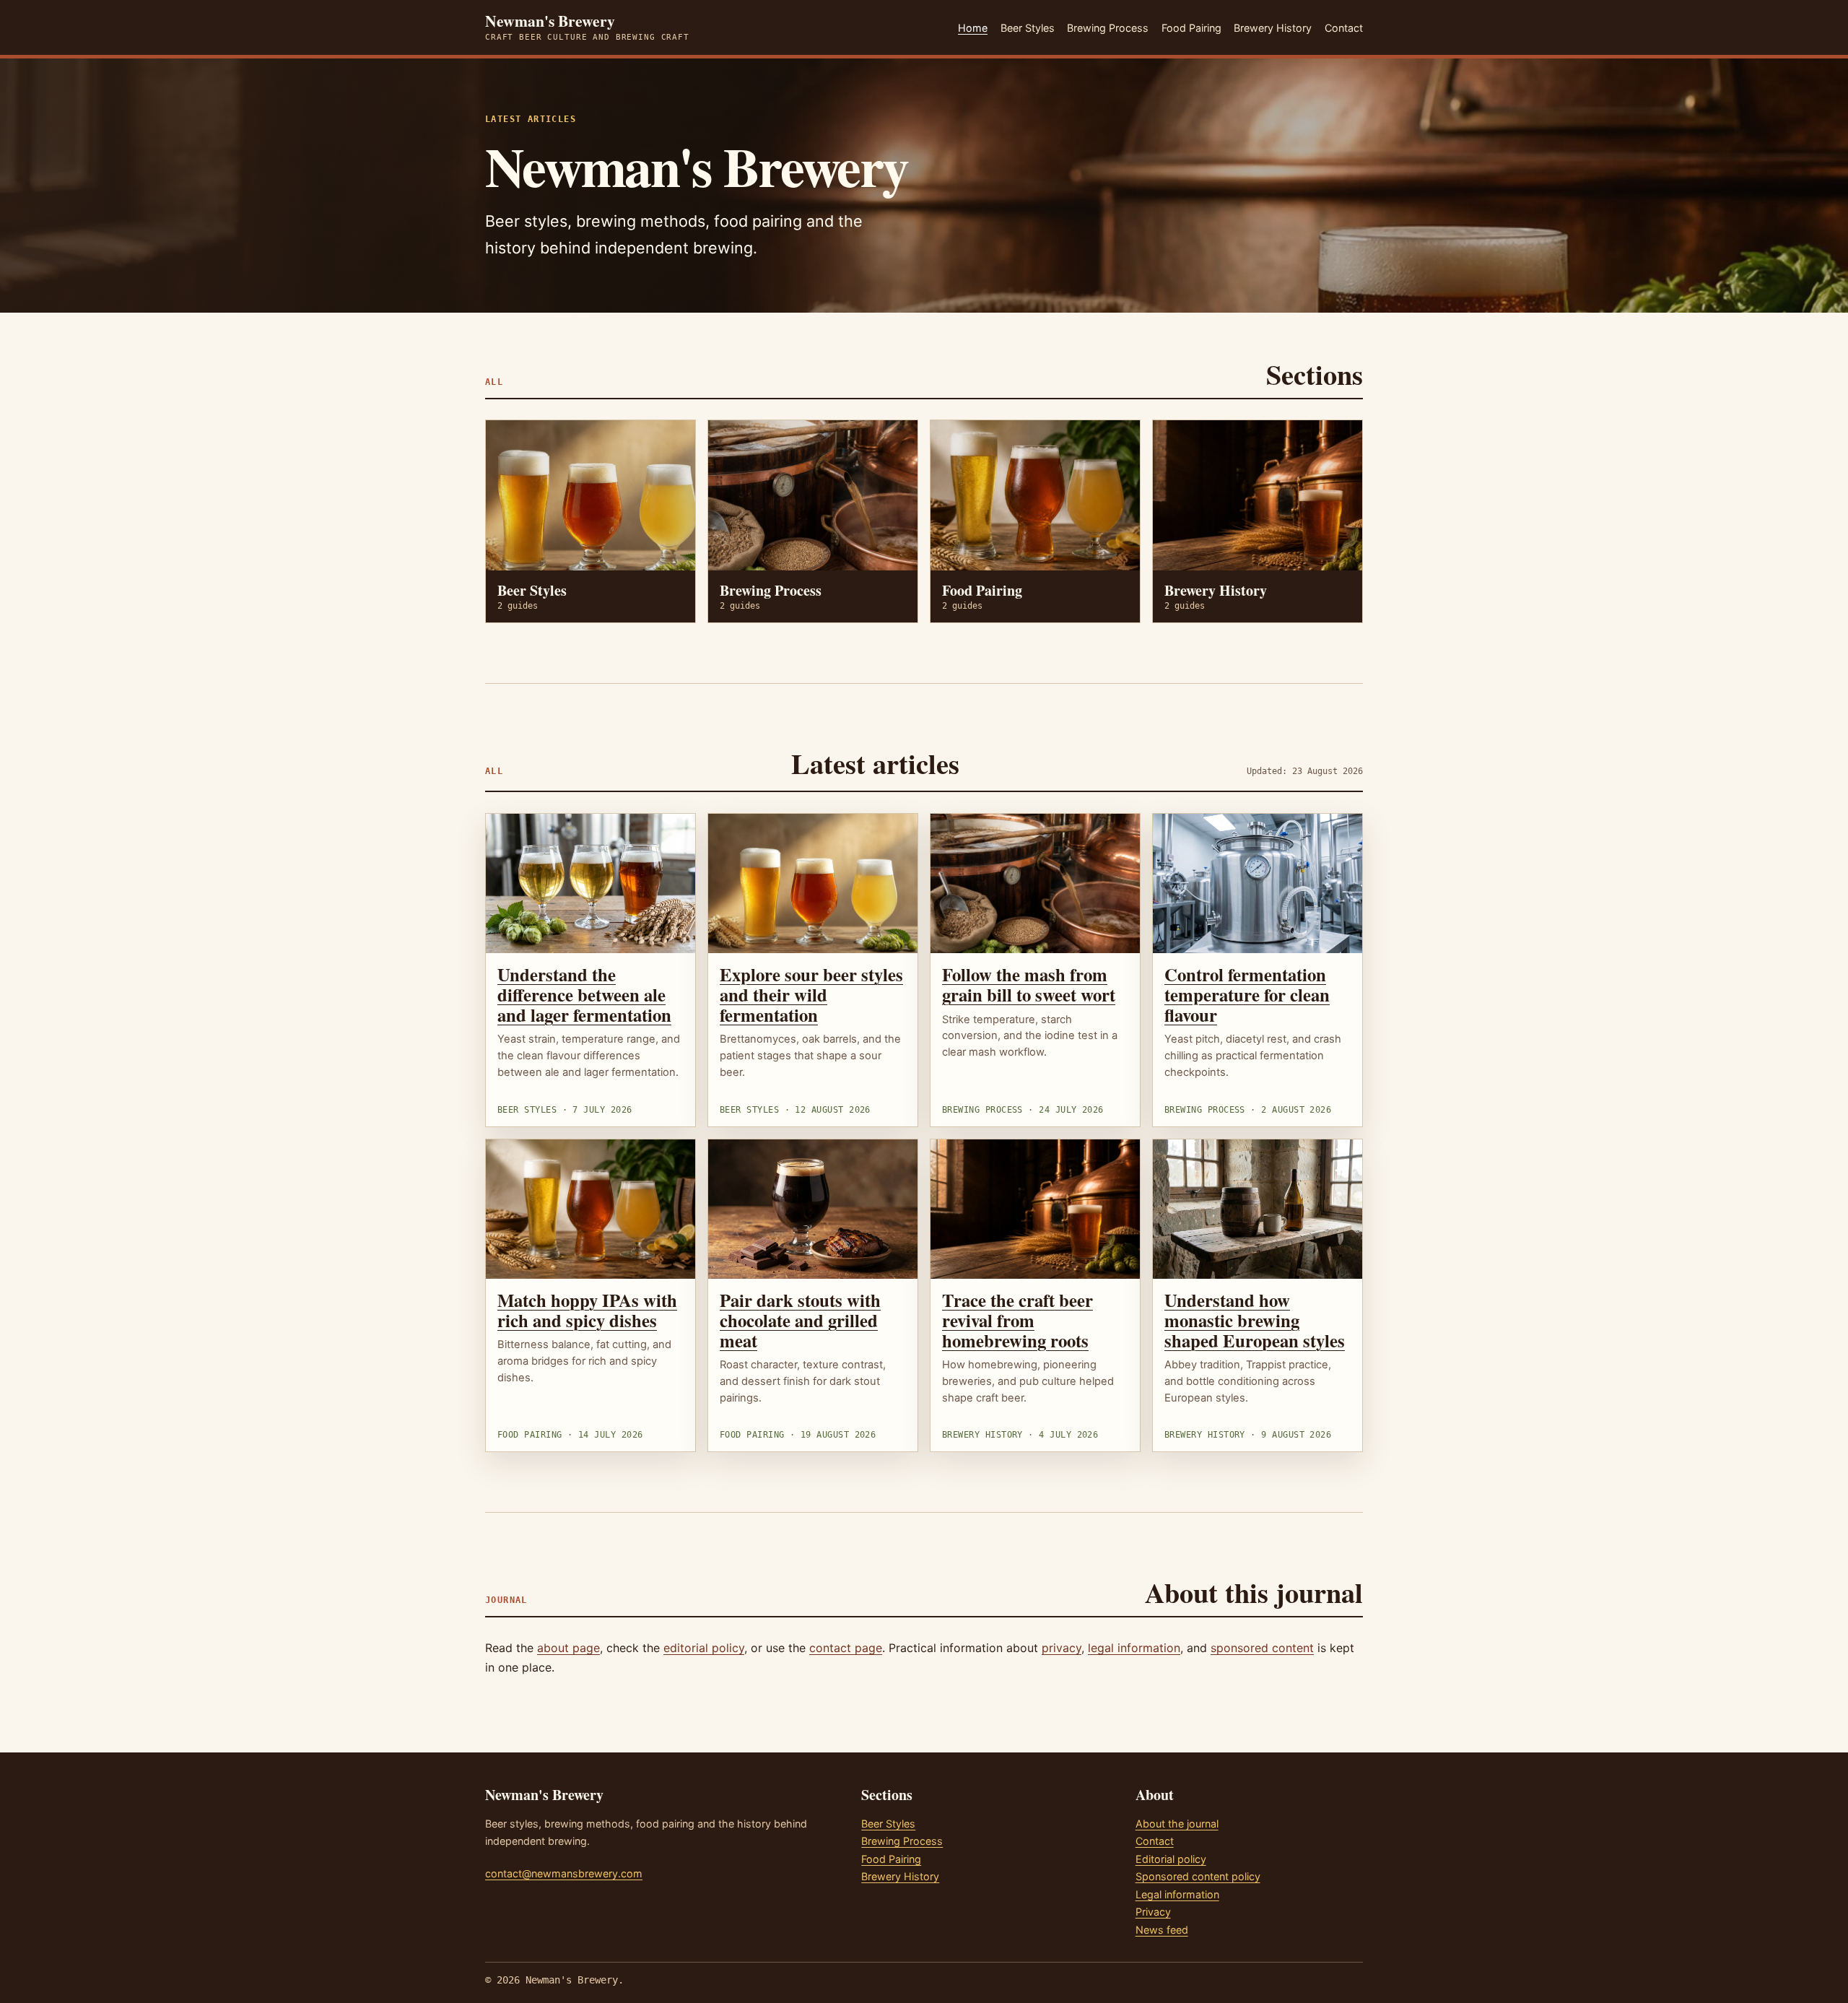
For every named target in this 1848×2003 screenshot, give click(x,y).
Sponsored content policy (1198, 1876)
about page (568, 1648)
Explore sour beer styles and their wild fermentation (811, 994)
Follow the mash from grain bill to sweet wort (1029, 984)
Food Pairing (1191, 28)
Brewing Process (1108, 28)
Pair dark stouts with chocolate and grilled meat (800, 1320)
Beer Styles (1028, 28)
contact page (846, 1648)
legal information (1134, 1648)
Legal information (1177, 1894)
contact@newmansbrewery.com (564, 1873)
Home (973, 28)
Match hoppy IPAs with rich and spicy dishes (587, 1310)
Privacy (1153, 1912)
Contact (1344, 28)
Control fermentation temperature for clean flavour (1247, 994)
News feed (1162, 1930)
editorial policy (704, 1648)
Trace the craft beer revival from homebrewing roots (1017, 1320)
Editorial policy (1171, 1859)
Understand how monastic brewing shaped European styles (1255, 1320)
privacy (1062, 1648)
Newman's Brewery (587, 27)
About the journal (1177, 1824)
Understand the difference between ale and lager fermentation (584, 994)
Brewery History (1273, 28)
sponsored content (1262, 1648)
